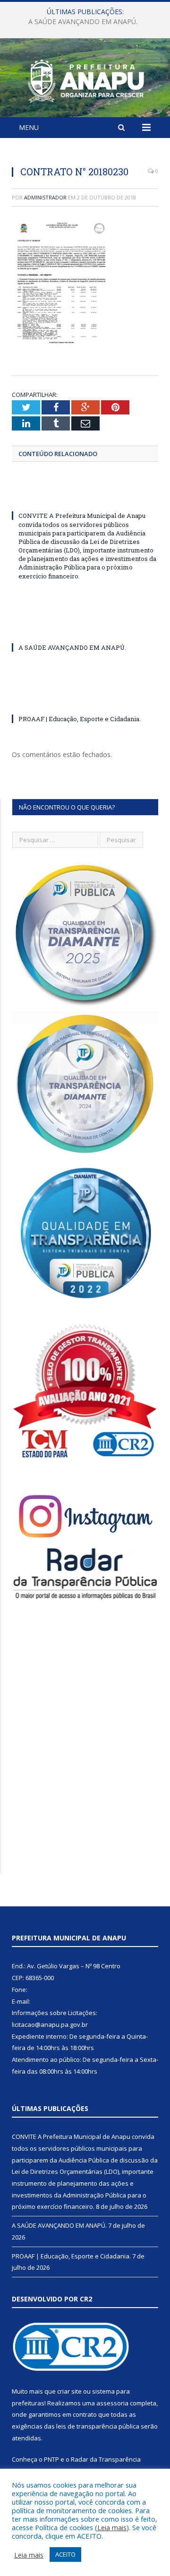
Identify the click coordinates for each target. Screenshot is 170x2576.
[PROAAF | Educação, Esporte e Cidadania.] (85, 701)
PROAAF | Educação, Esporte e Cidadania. (80, 719)
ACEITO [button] (65, 2554)
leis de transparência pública (98, 2426)
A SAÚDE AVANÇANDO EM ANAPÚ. (83, 22)
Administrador (45, 197)
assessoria (112, 2403)
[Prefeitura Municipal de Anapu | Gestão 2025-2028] (85, 79)
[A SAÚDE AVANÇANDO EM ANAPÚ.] (85, 630)
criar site (69, 2391)
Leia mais (112, 2527)
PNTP (51, 2459)
